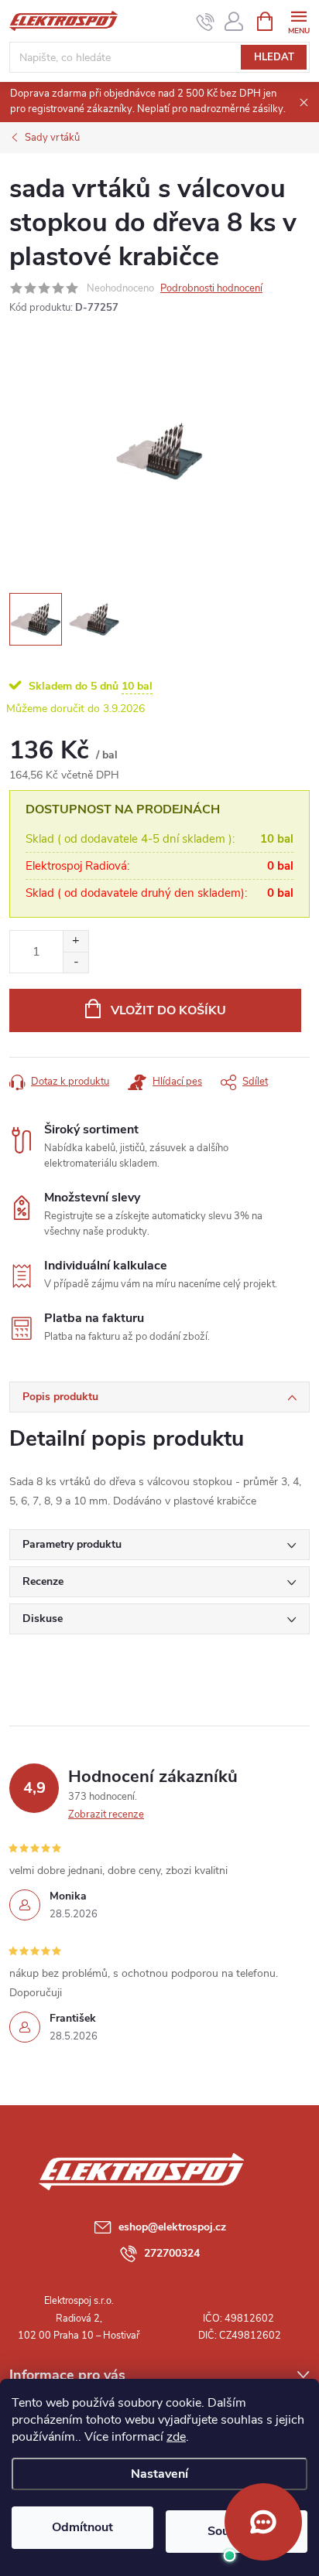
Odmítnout (82, 2527)
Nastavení (159, 2474)
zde (176, 2437)
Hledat (274, 57)
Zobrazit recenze (106, 1814)
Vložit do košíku (168, 1010)
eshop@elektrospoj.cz (172, 2227)
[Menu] (298, 20)
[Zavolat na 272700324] (206, 22)
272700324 (172, 2253)
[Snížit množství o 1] (75, 962)
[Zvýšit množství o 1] (75, 941)
